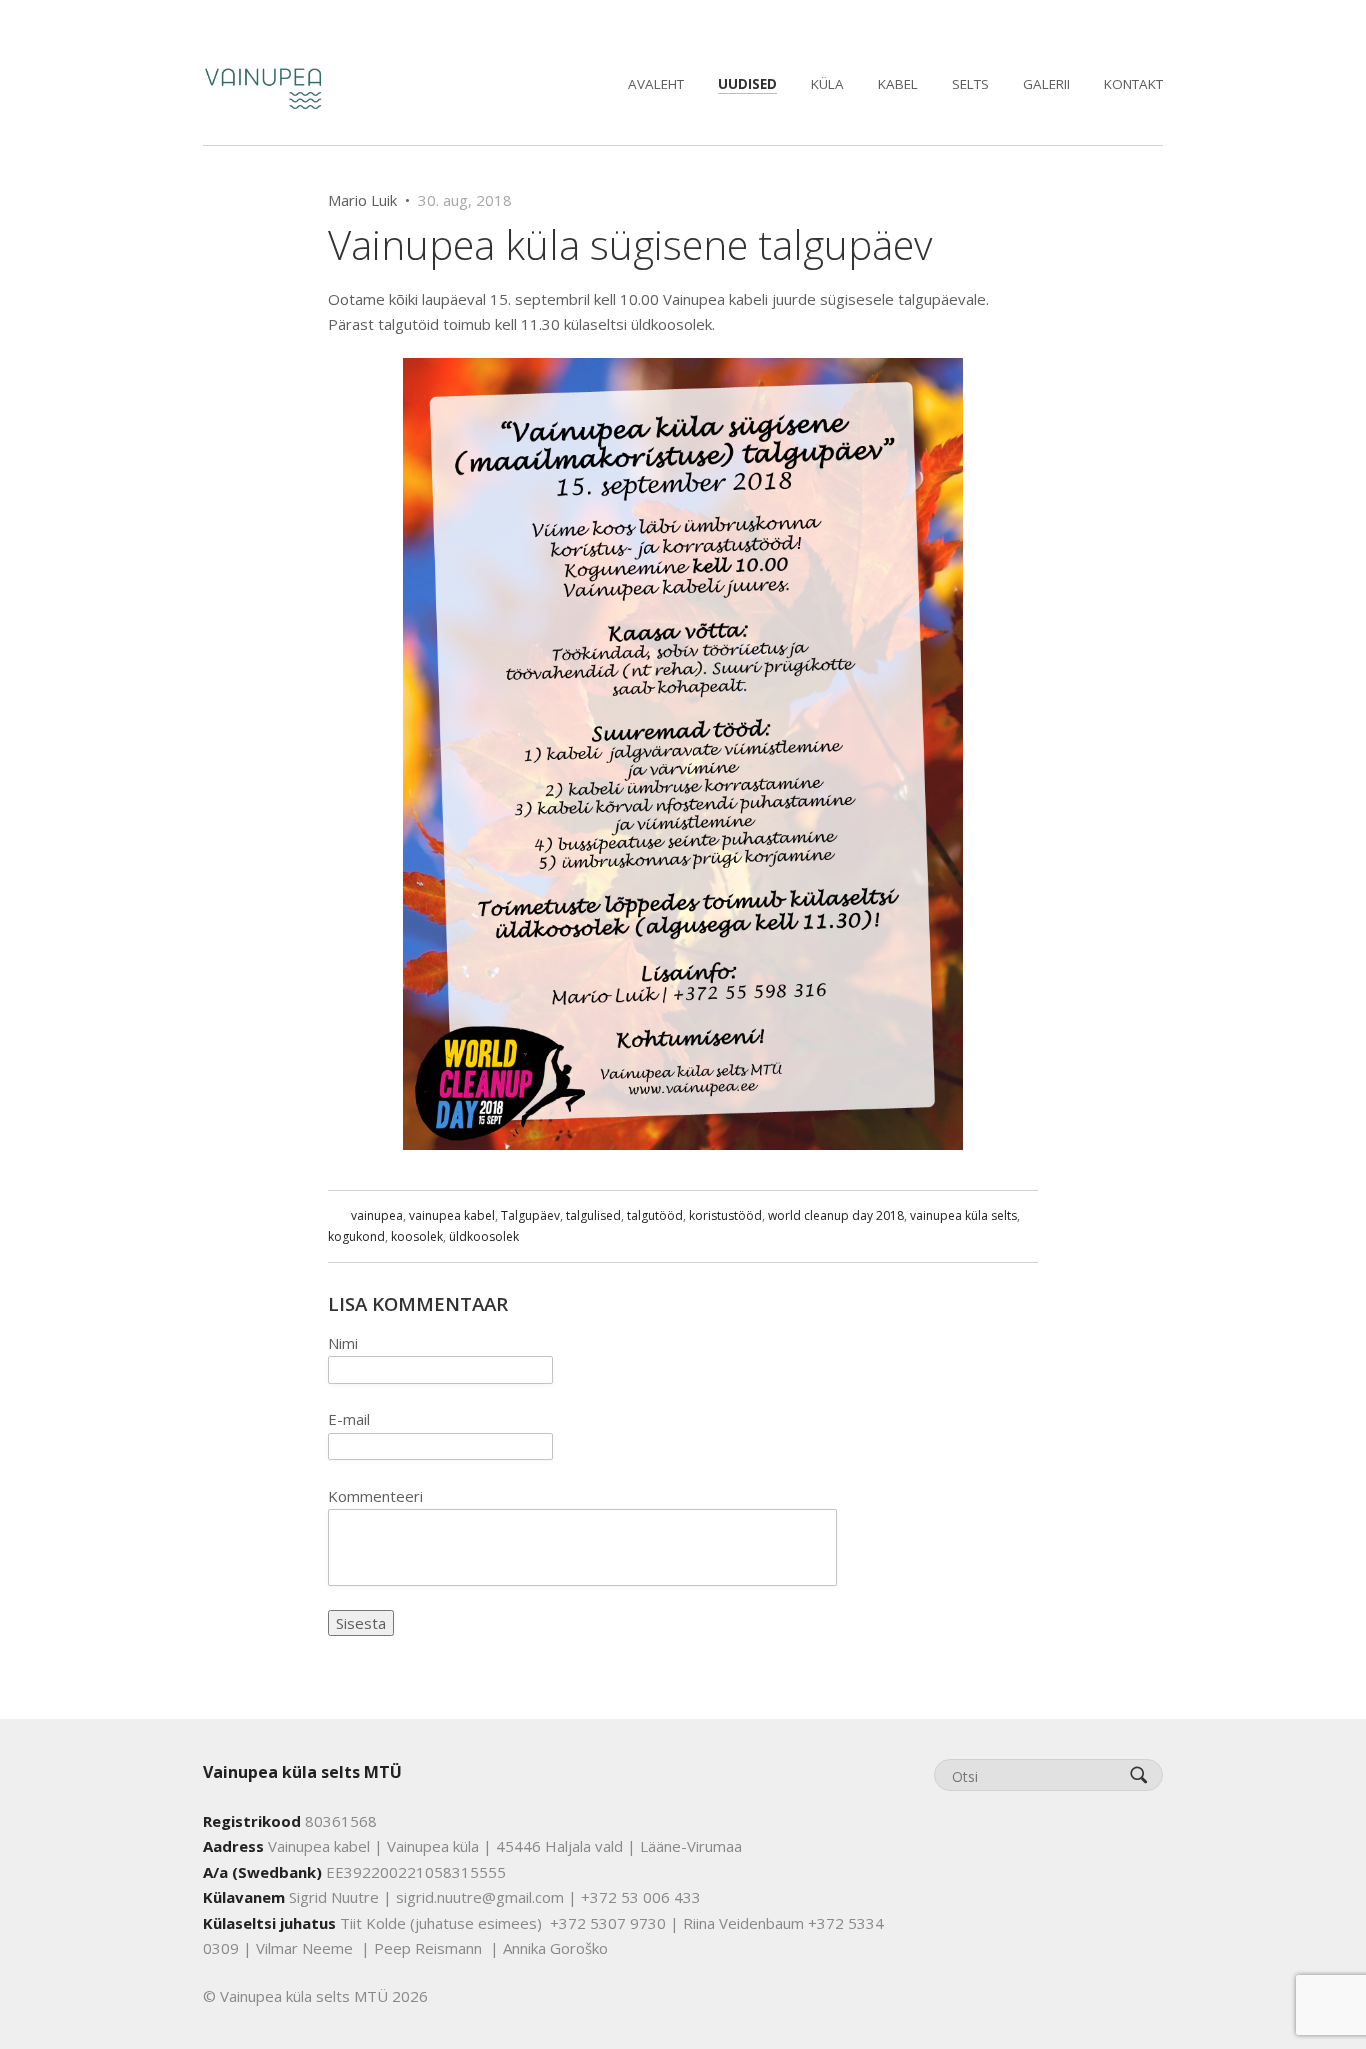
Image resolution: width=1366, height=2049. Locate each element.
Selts (970, 84)
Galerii (1046, 84)
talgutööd (655, 1215)
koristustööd (725, 1215)
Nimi (343, 1343)
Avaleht (656, 84)
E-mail (349, 1419)
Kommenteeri (375, 1496)
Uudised (747, 84)
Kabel (898, 84)
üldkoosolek (484, 1236)
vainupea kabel (452, 1215)
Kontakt (1133, 84)
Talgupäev (530, 1215)
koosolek (417, 1236)
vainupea (377, 1215)
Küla (827, 84)
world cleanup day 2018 (836, 1215)
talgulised (593, 1215)
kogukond (356, 1236)
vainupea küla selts (963, 1215)
